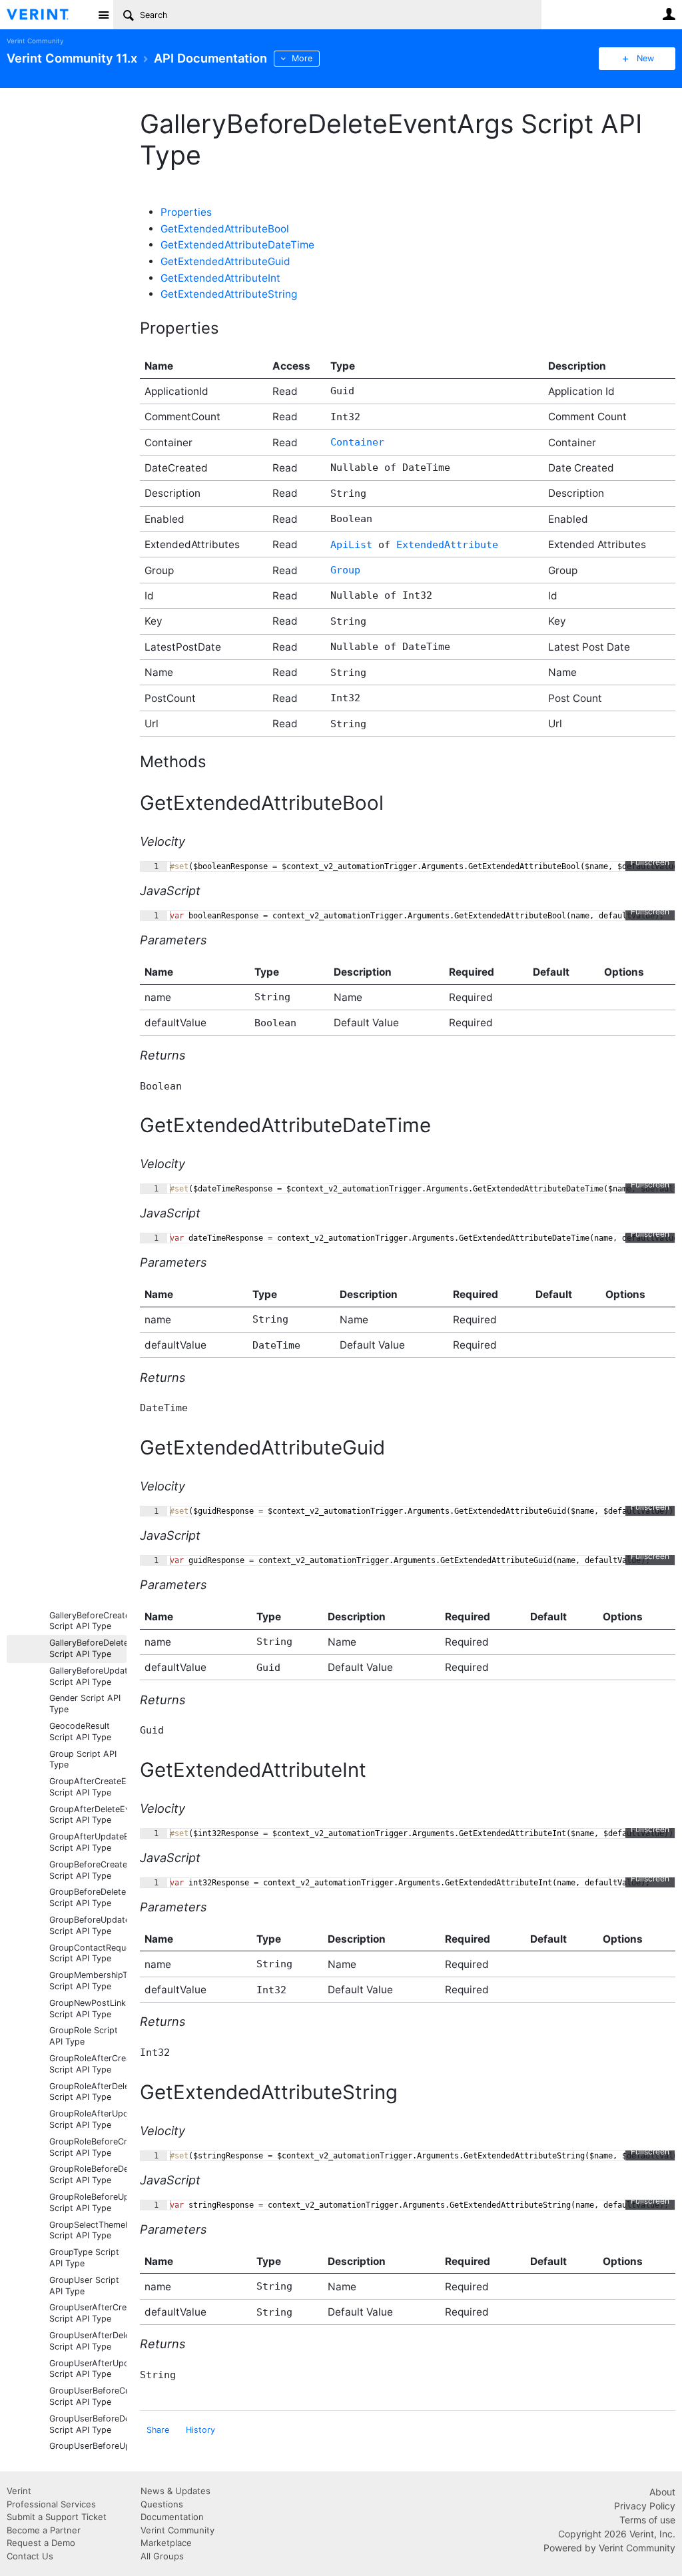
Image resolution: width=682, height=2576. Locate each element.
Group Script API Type (83, 1760)
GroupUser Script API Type (84, 2286)
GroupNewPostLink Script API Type (88, 2009)
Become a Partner (44, 2530)
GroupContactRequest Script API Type (88, 1953)
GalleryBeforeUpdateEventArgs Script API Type (88, 1676)
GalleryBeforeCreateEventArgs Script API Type (88, 1621)
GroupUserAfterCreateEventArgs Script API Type (88, 2313)
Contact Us (30, 2556)
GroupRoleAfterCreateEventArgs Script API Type (88, 2064)
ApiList (351, 545)
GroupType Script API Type (84, 2258)
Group (345, 570)
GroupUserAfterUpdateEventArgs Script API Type (88, 2369)
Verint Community (35, 41)
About (662, 2492)
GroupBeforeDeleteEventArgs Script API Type (88, 1897)
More (302, 58)
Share (158, 2430)
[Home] (48, 15)
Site (103, 15)
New (645, 58)
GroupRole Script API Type (84, 2036)
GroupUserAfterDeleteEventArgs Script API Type (88, 2341)
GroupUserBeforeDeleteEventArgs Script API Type (88, 2424)
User (669, 14)
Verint (19, 2491)
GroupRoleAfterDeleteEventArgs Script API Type (88, 2092)
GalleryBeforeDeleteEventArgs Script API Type (88, 1648)
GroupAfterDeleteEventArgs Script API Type (88, 1815)
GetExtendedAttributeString (229, 294)
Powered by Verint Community (609, 2548)
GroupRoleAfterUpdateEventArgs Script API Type (88, 2119)
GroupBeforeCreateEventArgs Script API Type (88, 1870)
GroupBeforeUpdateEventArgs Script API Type (88, 1925)
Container (357, 442)
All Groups (162, 2556)
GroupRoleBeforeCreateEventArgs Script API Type (88, 2147)
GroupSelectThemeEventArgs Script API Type (88, 2230)
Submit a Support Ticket (57, 2517)
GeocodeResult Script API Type (80, 1732)
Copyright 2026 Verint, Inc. (617, 2534)
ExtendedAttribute (447, 545)
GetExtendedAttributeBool (225, 229)
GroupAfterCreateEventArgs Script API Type (88, 1787)
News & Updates (175, 2491)
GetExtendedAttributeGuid (225, 261)
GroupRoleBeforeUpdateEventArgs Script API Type (88, 2202)
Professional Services (51, 2504)
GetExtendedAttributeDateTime (237, 245)
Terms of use (647, 2520)
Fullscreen (650, 862)
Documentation (172, 2517)
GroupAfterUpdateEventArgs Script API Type (88, 1842)
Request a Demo (41, 2543)
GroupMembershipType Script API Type (88, 1981)
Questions (162, 2504)
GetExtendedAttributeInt (220, 278)
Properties (186, 212)
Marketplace (166, 2543)
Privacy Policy (645, 2506)
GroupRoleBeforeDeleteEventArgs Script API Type (88, 2174)
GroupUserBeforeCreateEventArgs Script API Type (88, 2396)
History (200, 2430)
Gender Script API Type (85, 1704)
